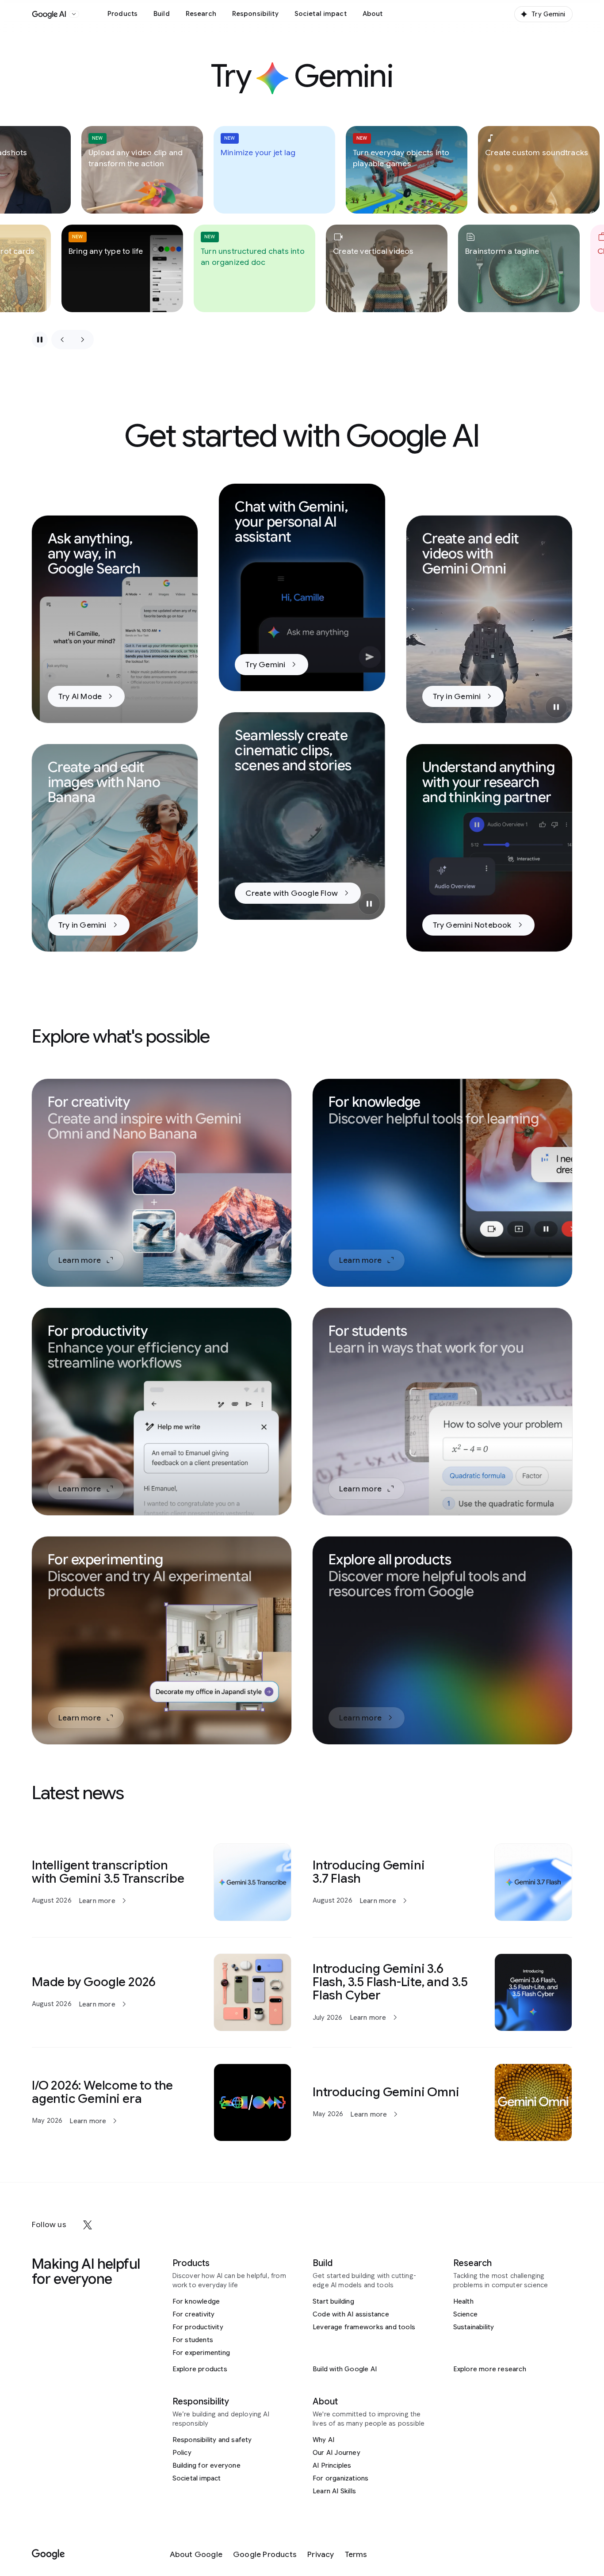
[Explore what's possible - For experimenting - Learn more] (162, 1640)
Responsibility (255, 14)
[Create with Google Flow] (302, 816)
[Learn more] (162, 1882)
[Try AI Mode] (115, 619)
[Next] (83, 340)
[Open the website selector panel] (74, 14)
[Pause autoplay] (40, 340)
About (373, 14)
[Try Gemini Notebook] (489, 848)
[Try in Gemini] (489, 619)
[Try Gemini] (302, 587)
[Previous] (62, 340)
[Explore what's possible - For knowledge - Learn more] (442, 1183)
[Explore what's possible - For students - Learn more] (442, 1412)
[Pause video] (556, 707)
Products (122, 14)
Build (162, 14)
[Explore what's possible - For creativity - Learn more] (162, 1183)
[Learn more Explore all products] (442, 1640)
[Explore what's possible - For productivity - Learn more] (162, 1412)
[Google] (48, 2555)
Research (201, 14)
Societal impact (321, 14)
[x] (88, 2225)
